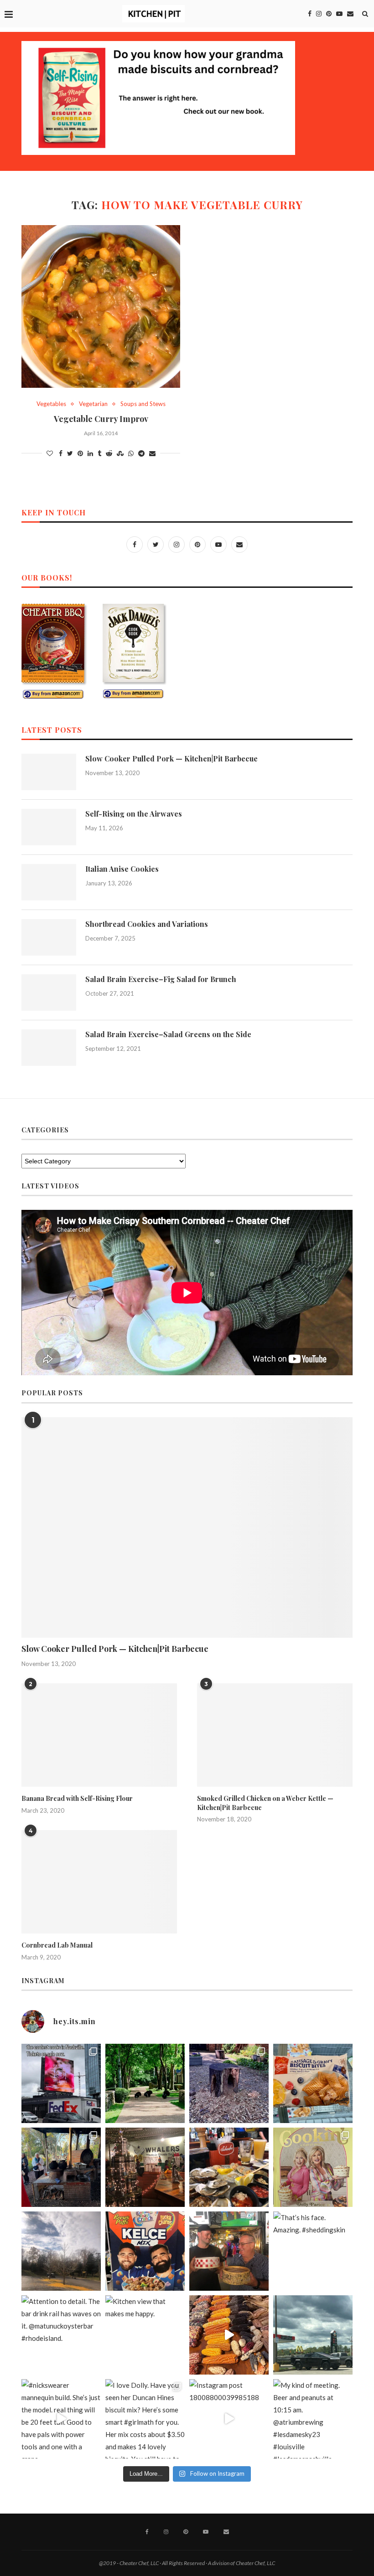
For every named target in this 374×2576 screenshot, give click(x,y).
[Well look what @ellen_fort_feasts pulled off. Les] (61, 2083)
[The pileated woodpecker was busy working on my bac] (229, 2083)
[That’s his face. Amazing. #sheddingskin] (313, 2251)
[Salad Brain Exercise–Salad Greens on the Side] (49, 1048)
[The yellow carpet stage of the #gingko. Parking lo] (61, 2251)
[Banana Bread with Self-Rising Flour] (99, 1735)
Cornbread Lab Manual (57, 1945)
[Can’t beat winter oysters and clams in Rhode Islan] (229, 2167)
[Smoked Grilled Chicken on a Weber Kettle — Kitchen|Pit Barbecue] (275, 1735)
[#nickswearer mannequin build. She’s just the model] (61, 2419)
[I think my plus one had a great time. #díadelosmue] (61, 2167)
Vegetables (51, 404)
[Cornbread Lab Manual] (99, 1882)
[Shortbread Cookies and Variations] (49, 937)
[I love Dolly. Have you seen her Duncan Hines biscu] (145, 2419)
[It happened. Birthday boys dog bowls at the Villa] (229, 2251)
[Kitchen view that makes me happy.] (145, 2335)
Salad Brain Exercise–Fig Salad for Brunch (161, 979)
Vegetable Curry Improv (101, 419)
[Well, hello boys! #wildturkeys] (145, 2083)
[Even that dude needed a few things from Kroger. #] (313, 2335)
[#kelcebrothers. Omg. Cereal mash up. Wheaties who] (145, 2251)
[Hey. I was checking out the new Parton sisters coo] (313, 2167)
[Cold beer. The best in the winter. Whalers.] (145, 2167)
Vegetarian (93, 404)
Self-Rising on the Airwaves (134, 814)
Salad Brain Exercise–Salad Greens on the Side (168, 1034)
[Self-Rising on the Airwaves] (49, 827)
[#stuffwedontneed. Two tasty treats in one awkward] (313, 2083)
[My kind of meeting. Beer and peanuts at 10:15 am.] (313, 2419)
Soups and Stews (143, 404)
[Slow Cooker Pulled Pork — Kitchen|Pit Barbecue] (49, 772)
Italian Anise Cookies (122, 869)
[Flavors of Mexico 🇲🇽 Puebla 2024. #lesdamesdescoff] (229, 2335)
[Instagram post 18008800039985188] (229, 2419)
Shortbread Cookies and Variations (147, 924)
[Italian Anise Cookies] (49, 882)
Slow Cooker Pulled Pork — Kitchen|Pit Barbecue (171, 758)
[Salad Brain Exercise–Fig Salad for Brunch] (49, 992)
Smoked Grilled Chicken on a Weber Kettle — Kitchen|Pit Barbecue (265, 1803)
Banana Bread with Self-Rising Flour (77, 1798)
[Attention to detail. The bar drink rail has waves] (61, 2335)
